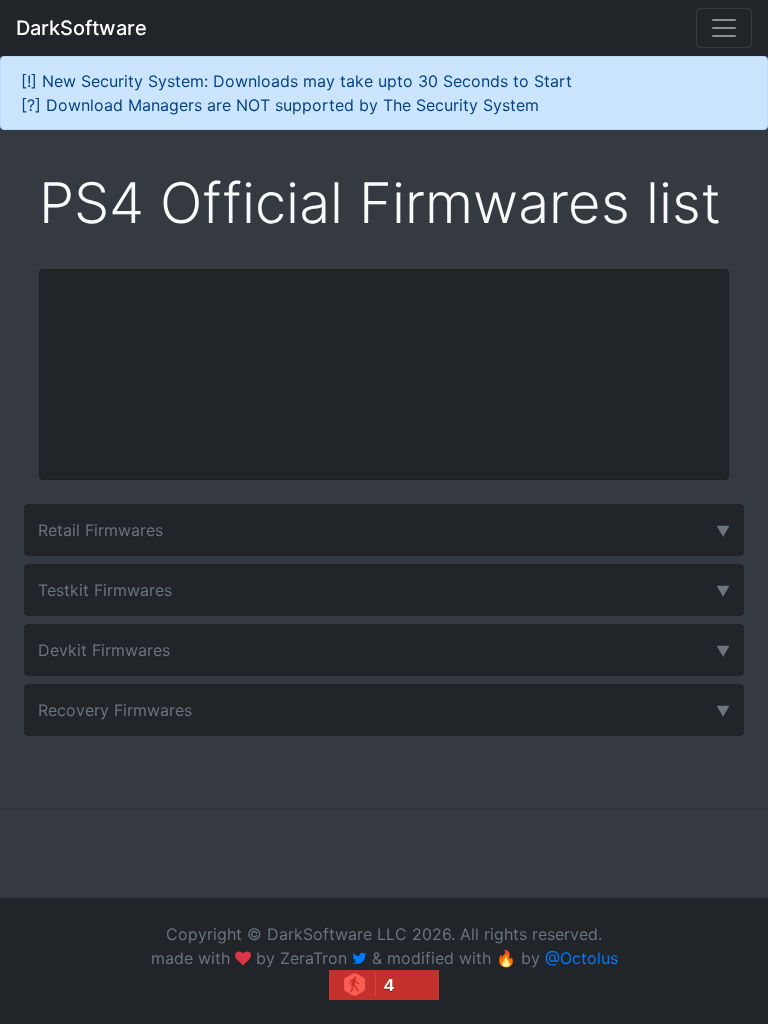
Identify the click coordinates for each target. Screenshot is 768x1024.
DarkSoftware (81, 28)
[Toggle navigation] (724, 28)
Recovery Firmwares (384, 710)
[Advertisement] (384, 374)
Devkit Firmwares (384, 650)
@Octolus (581, 958)
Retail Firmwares (384, 530)
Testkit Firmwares (384, 590)
